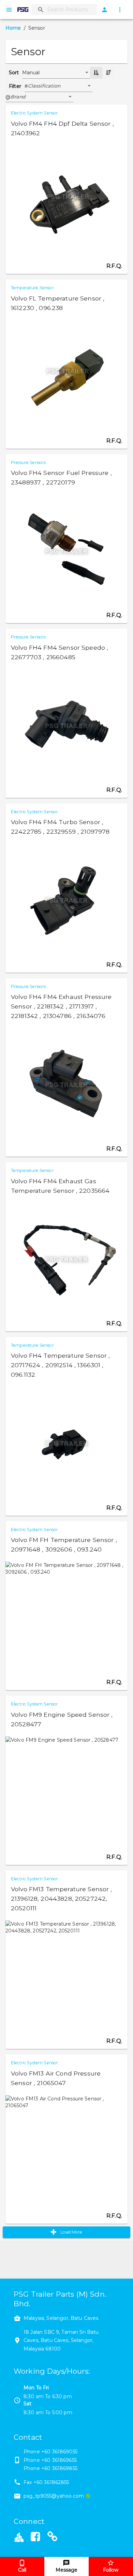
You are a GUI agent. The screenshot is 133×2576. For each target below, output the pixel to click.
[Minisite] (53, 2538)
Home (13, 28)
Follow (111, 2570)
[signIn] (105, 10)
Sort (14, 73)
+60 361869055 (59, 2452)
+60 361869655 (59, 2460)
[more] (120, 10)
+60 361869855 (59, 2468)
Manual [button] (31, 73)
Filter (15, 86)
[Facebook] (35, 2538)
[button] (60, 86)
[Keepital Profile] (19, 2536)
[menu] (9, 10)
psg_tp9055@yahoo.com (54, 2496)
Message (66, 2570)
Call (22, 2570)
